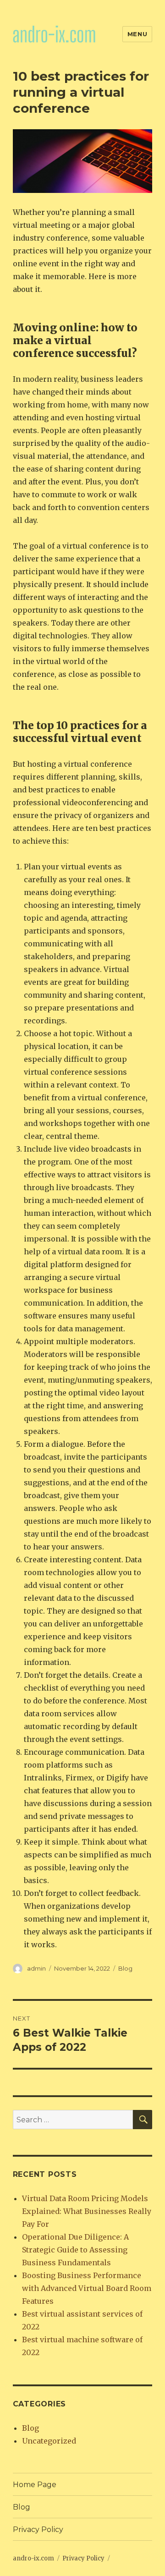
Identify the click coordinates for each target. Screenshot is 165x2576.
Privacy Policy (38, 2529)
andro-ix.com (33, 2558)
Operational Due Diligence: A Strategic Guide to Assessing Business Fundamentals (75, 2250)
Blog (125, 1968)
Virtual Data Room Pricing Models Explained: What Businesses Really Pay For (87, 2211)
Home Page (35, 2485)
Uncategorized (49, 2441)
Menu (137, 34)
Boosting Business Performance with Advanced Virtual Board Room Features (87, 2288)
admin (36, 1968)
